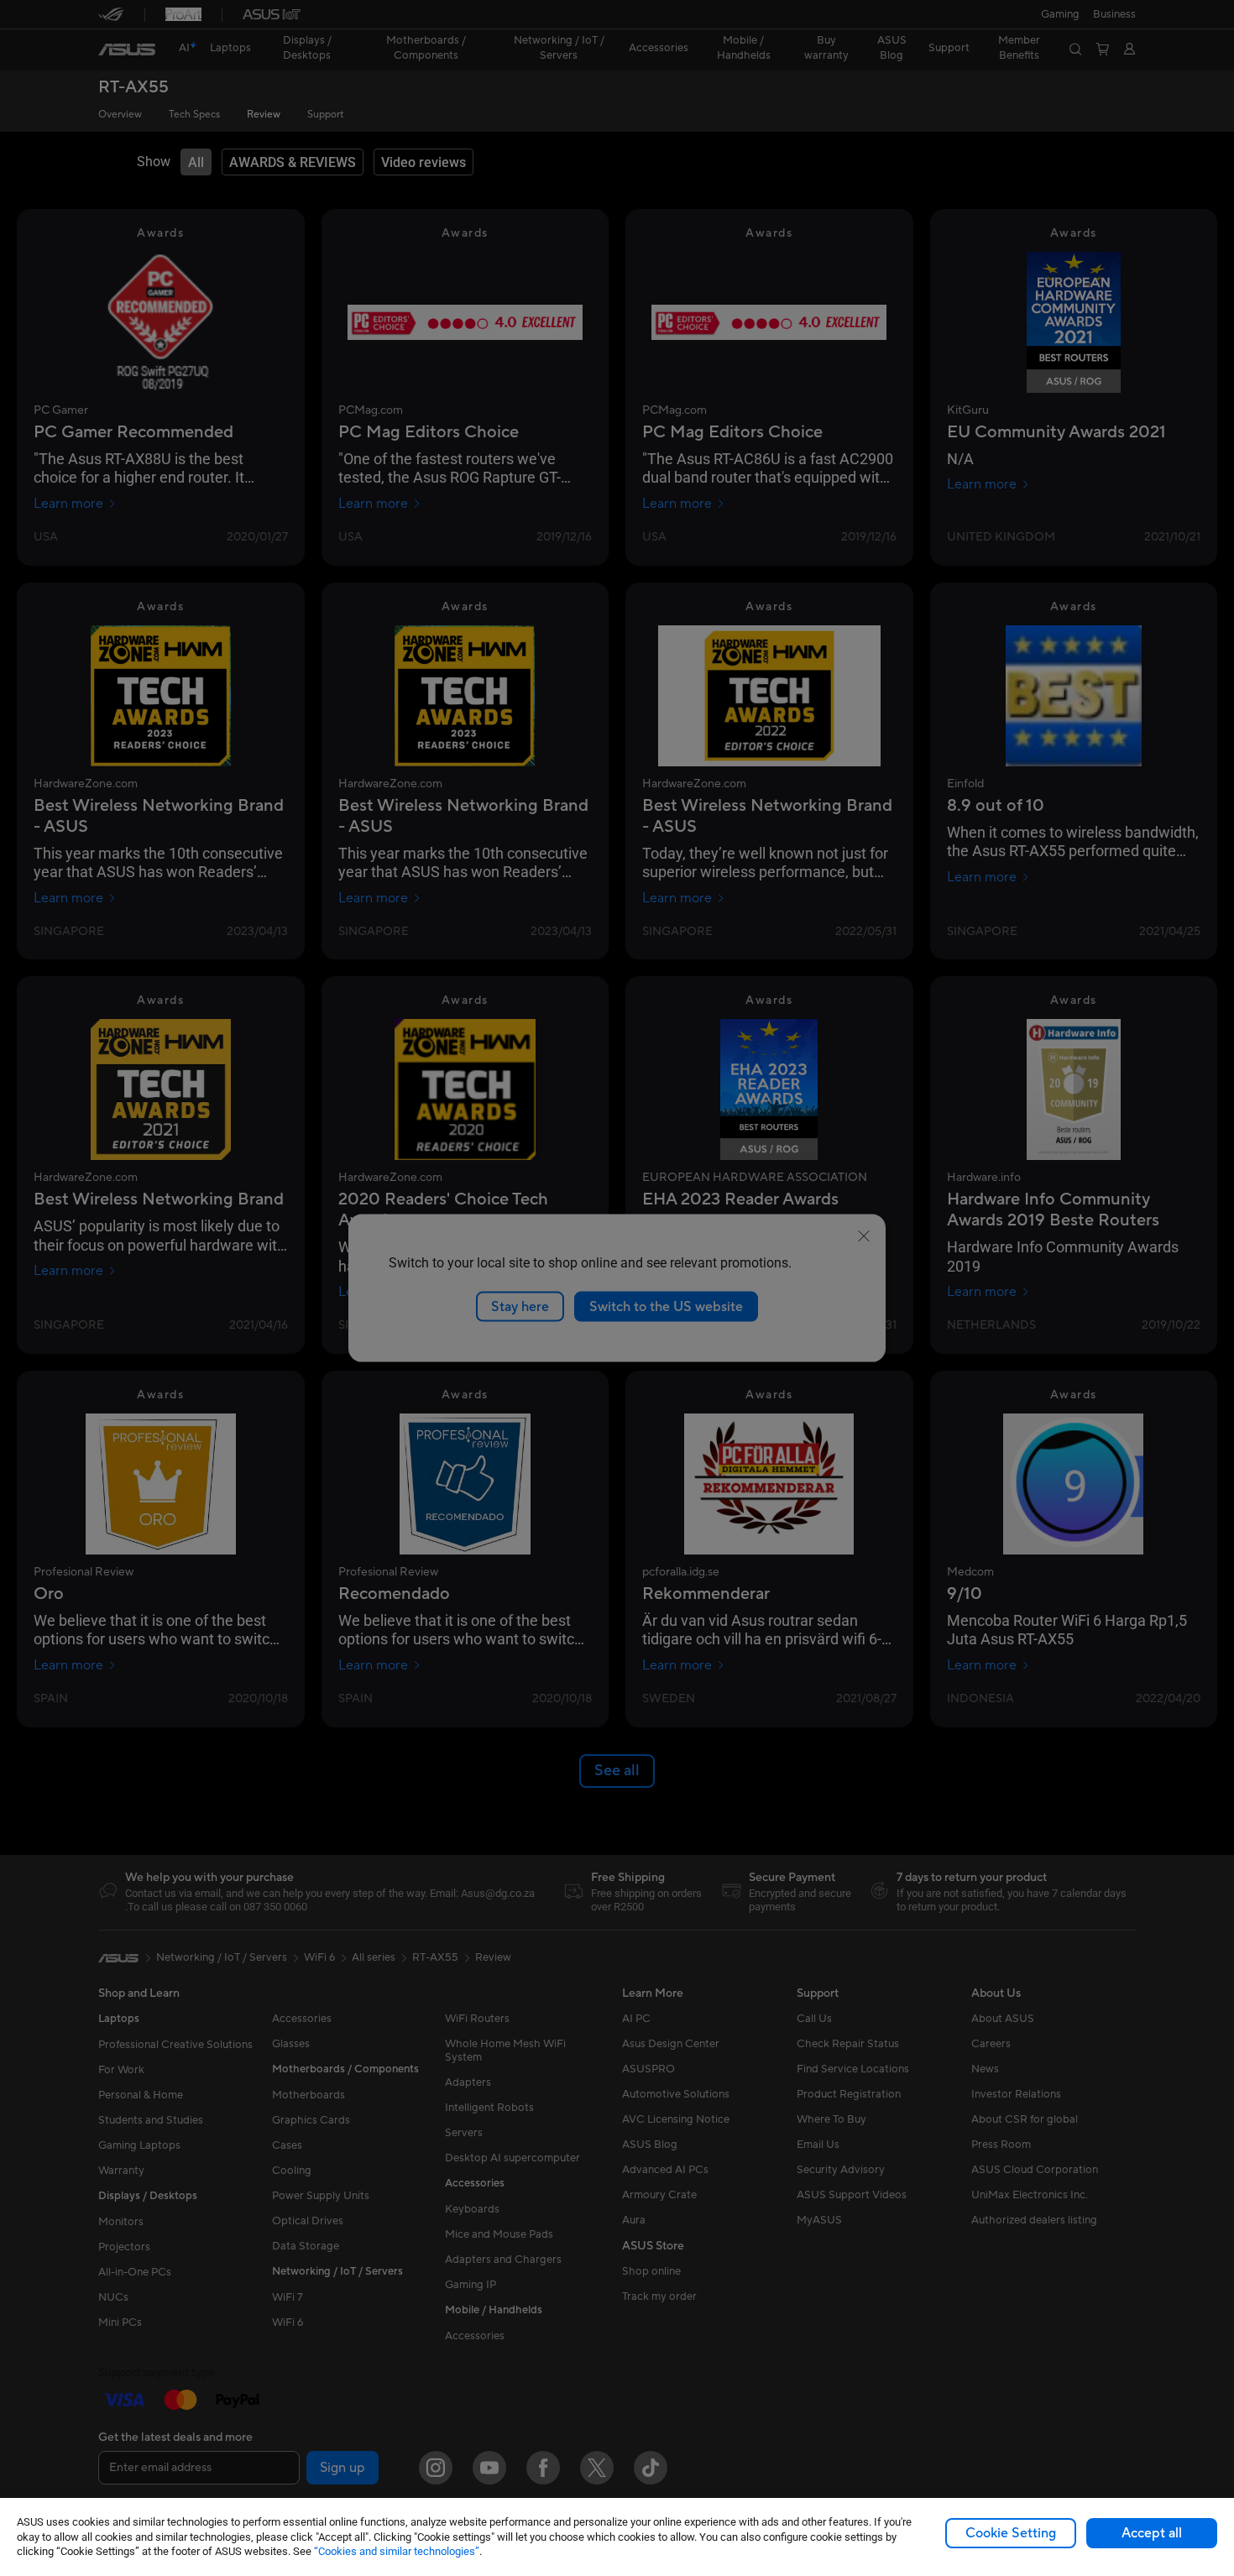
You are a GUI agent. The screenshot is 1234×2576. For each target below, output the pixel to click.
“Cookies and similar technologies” (397, 2551)
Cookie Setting (1011, 2533)
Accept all (1152, 2533)
